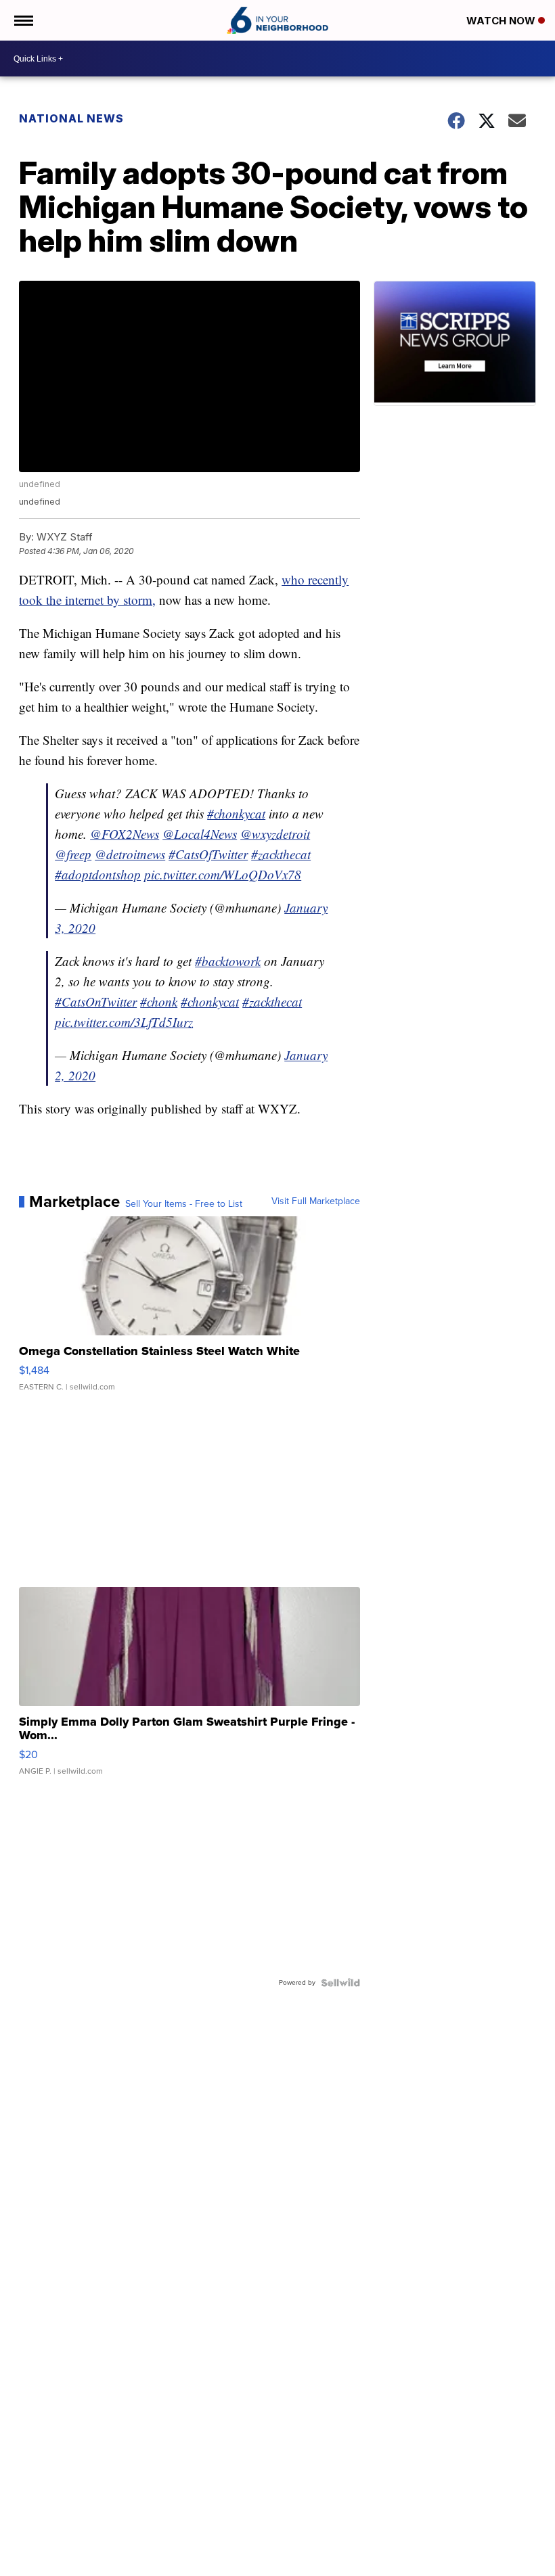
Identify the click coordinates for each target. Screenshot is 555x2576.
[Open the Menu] (23, 20)
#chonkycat (236, 813)
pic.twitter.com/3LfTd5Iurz (124, 1022)
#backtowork (228, 961)
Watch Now (502, 21)
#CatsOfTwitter (208, 854)
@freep (73, 854)
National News (71, 118)
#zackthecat (281, 854)
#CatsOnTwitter (96, 1002)
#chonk (159, 1002)
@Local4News (200, 834)
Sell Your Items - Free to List (184, 1204)
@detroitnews (130, 854)
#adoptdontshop (98, 874)
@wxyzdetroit (275, 834)
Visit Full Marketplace (316, 1201)
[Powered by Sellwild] (340, 1983)
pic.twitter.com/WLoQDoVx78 (223, 874)
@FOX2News (125, 834)
